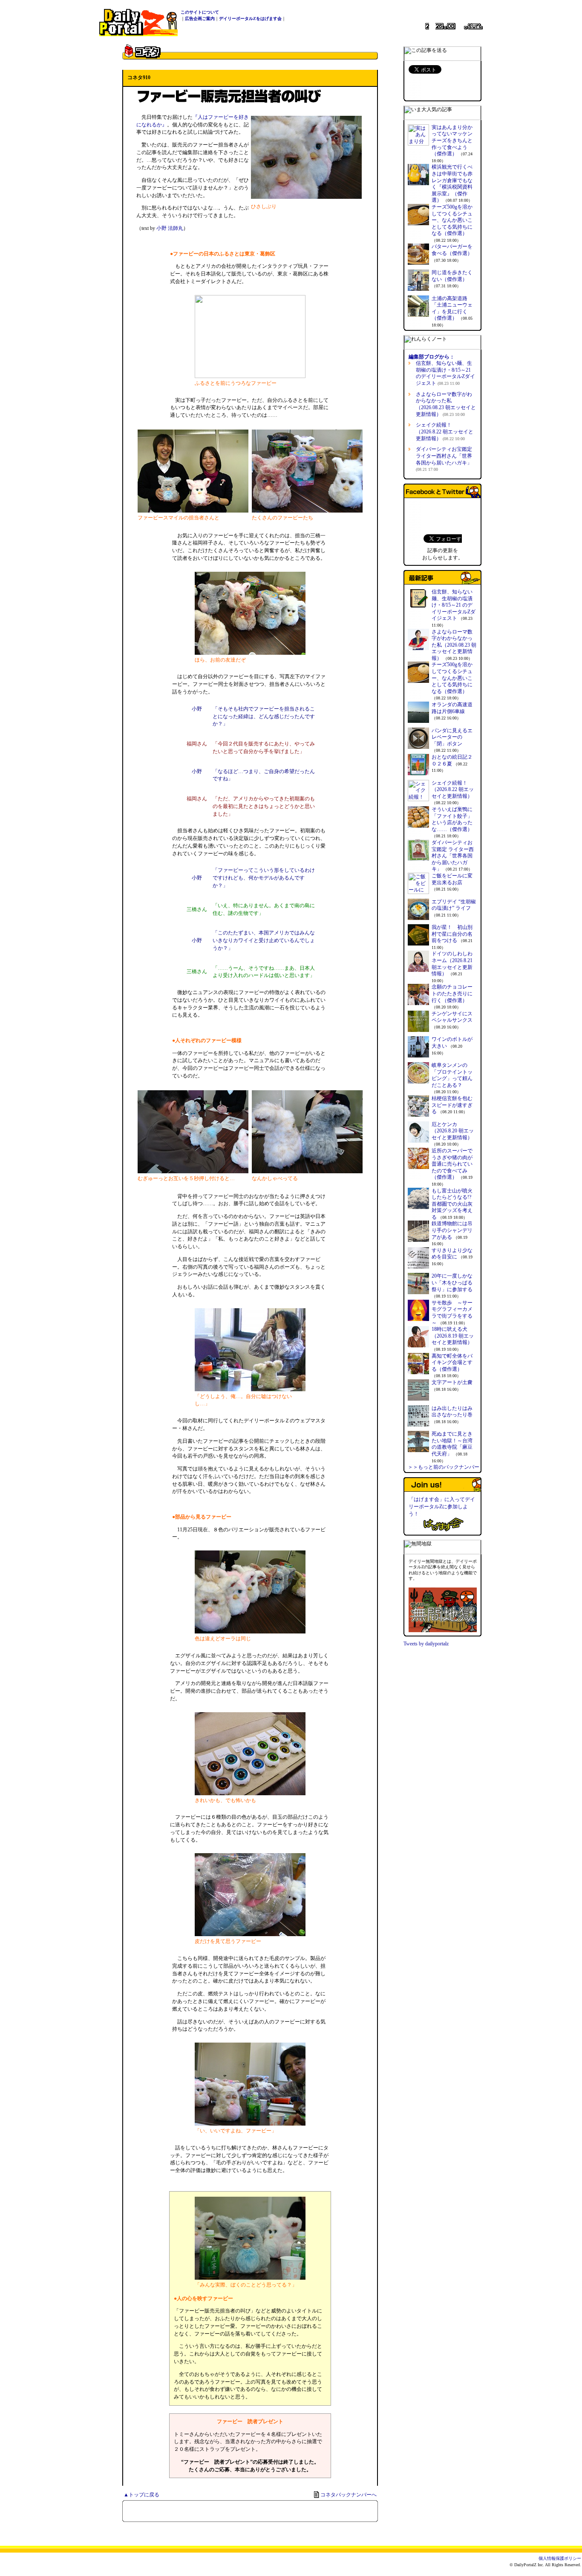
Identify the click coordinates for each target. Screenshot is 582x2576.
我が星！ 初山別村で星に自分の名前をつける (452, 934)
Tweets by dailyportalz (426, 1644)
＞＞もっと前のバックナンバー (444, 1467)
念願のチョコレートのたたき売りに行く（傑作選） (452, 993)
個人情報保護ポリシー (560, 2558)
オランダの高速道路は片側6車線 (452, 708)
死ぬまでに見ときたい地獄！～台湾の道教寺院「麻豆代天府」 (452, 1444)
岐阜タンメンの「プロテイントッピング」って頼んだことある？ (452, 1075)
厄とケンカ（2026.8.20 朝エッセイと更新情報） (453, 1131)
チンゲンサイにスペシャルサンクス (452, 1017)
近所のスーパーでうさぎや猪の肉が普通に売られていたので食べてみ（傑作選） (452, 1164)
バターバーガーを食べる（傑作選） (452, 250)
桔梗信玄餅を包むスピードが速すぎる (452, 1105)
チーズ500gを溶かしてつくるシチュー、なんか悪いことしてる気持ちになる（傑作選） (452, 220)
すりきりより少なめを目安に (452, 1254)
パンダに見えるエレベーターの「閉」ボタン (452, 737)
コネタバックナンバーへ (349, 2495)
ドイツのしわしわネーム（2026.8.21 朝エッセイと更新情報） (452, 964)
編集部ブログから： (432, 357)
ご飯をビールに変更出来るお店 (452, 879)
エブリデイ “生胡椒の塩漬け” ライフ (454, 905)
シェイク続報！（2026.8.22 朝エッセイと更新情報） (445, 431)
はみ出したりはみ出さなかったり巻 (452, 1412)
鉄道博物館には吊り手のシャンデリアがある (452, 1230)
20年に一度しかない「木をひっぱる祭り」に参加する (452, 1282)
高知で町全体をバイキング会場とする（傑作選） (452, 1363)
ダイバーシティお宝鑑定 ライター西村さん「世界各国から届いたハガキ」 (453, 856)
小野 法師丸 (170, 228)
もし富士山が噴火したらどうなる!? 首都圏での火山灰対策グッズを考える (452, 1204)
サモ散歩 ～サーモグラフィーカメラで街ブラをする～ (452, 1313)
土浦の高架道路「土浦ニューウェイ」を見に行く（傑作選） (452, 308)
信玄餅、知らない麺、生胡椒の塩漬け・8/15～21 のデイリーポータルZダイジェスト (445, 373)
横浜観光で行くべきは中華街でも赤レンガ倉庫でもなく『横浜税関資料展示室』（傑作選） (452, 183)
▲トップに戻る (141, 2495)
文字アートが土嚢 (452, 1382)
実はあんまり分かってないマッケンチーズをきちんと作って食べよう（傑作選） (452, 140)
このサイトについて (200, 12)
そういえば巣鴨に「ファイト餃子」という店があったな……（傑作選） (452, 819)
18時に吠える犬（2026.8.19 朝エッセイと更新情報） (453, 1336)
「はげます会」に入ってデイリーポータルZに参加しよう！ (442, 1507)
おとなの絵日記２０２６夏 (452, 760)
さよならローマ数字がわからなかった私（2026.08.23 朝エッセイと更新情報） (446, 404)
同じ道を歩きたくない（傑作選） (452, 276)
